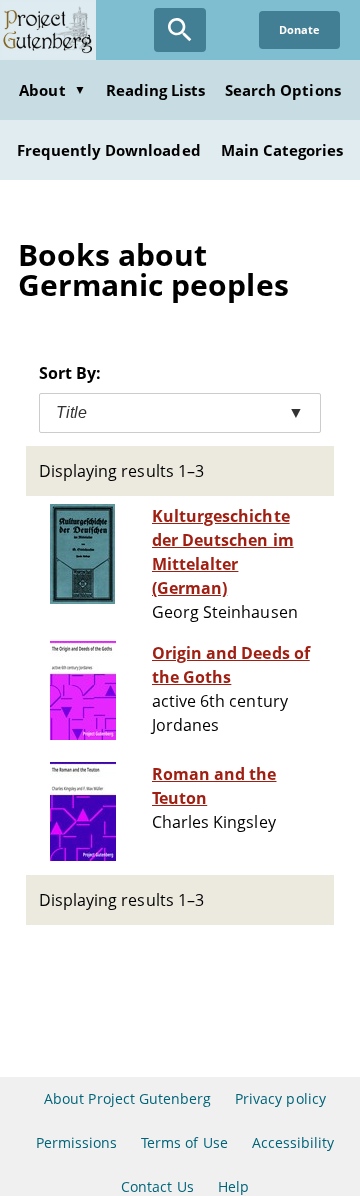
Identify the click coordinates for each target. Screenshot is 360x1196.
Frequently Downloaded (109, 150)
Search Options (283, 90)
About (52, 90)
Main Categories (282, 150)
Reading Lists (156, 90)
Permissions (76, 1142)
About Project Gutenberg (127, 1098)
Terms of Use (184, 1142)
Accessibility (293, 1142)
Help (233, 1186)
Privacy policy (280, 1098)
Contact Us (157, 1186)
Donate (299, 29)
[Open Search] (180, 30)
